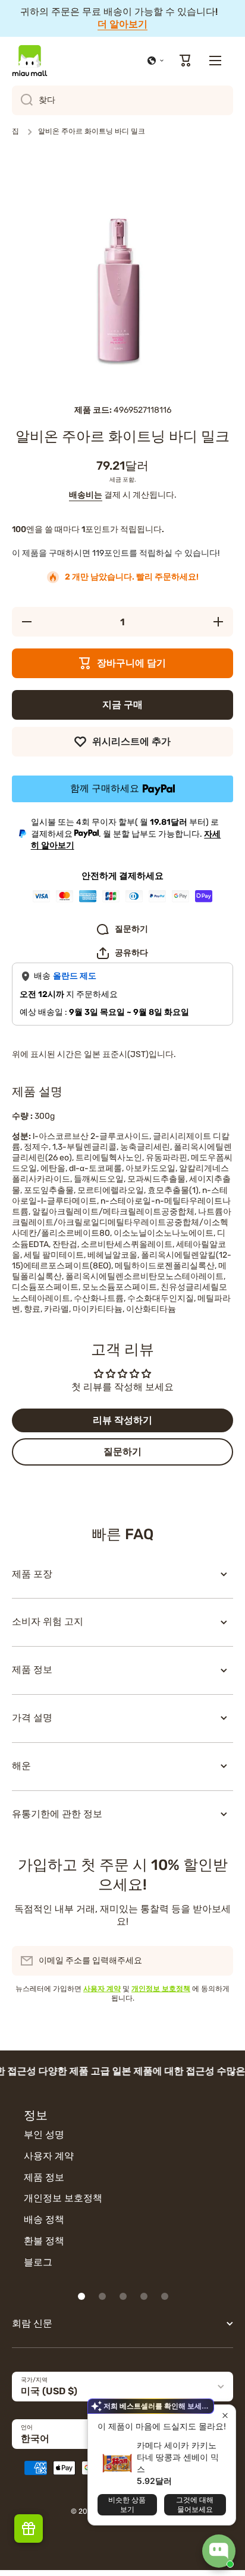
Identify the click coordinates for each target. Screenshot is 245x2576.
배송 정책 (44, 2219)
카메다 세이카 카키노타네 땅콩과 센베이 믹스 (178, 2457)
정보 (36, 2115)
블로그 (38, 2262)
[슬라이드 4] (144, 2296)
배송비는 (86, 495)
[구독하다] (218, 1961)
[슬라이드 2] (102, 2296)
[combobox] (122, 100)
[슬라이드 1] (81, 2296)
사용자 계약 (49, 2156)
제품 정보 (44, 2177)
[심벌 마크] (30, 61)
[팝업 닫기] (225, 2415)
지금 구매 (122, 705)
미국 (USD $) (49, 2391)
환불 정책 (44, 2241)
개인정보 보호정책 (63, 2198)
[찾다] (22, 100)
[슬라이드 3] (123, 2296)
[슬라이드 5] (165, 2296)
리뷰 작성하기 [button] (122, 1420)
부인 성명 (44, 2134)
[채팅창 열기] (219, 2551)
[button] (156, 61)
